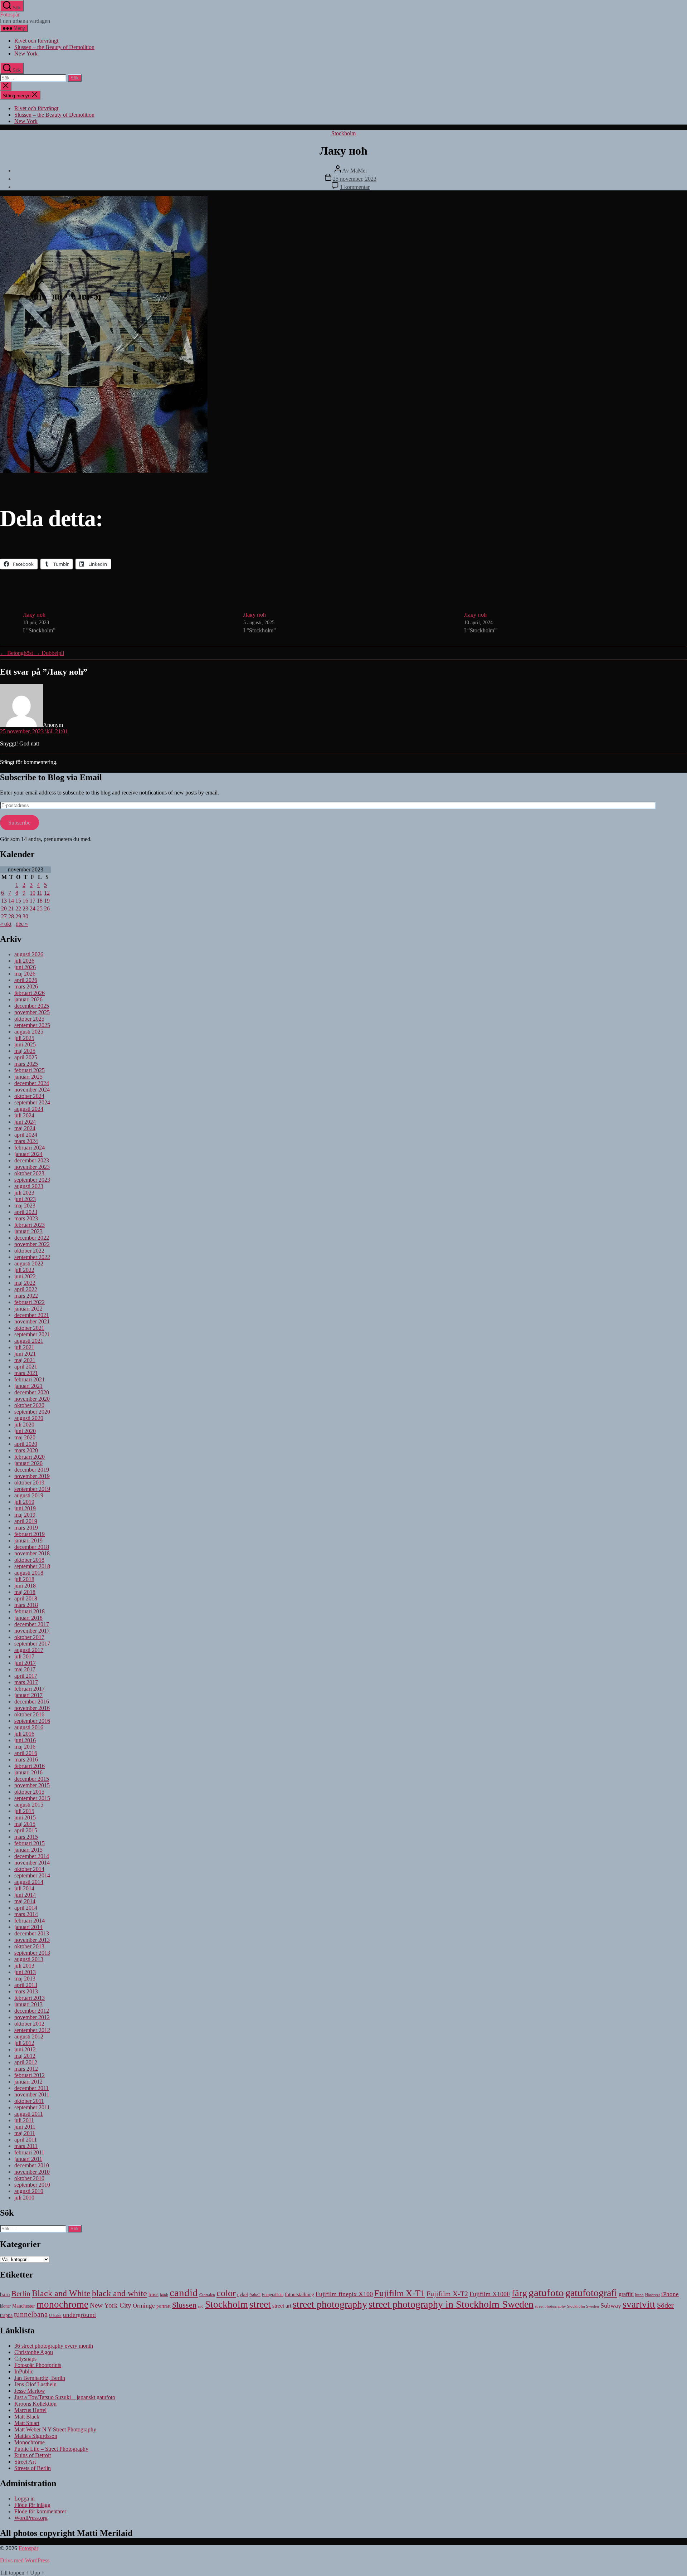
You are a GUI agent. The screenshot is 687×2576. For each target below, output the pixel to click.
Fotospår (10, 14)
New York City (111, 2305)
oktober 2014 (29, 1869)
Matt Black (27, 2417)
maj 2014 (25, 1901)
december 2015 (32, 1779)
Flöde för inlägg (32, 2505)
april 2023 (26, 1212)
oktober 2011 (29, 2101)
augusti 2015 (29, 1805)
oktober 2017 (29, 1637)
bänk (164, 2295)
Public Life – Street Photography (51, 2449)
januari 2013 (28, 2004)
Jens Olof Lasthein (35, 2384)
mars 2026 (26, 986)
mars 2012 (26, 2069)
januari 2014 (28, 1927)
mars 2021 (26, 1373)
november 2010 (32, 2172)
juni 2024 (25, 1122)
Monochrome (30, 2442)
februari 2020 (30, 1457)
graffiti (626, 2294)
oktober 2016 (29, 1714)
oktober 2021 (29, 1328)
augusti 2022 (29, 1263)
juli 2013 (24, 1966)
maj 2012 (25, 2056)
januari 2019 (28, 1540)
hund (639, 2295)
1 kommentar (355, 187)
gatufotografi (591, 2293)
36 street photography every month (54, 2346)
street (260, 2304)
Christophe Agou (34, 2352)
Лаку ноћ (34, 615)
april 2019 (26, 1521)
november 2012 (32, 2017)
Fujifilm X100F (490, 2294)
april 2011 (26, 2140)
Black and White (61, 2293)
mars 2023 (26, 1218)
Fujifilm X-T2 (447, 2294)
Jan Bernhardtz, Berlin (40, 2378)
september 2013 (32, 1953)
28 (11, 916)
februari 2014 (30, 1921)
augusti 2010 (29, 2191)
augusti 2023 (29, 1186)
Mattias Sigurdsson (36, 2436)
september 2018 (32, 1566)
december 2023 (32, 1160)
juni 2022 (25, 1276)
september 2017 (32, 1644)
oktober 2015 (29, 1792)
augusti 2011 (29, 2114)
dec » (22, 924)
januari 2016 (28, 1772)
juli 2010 (24, 2198)
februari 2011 (29, 2152)
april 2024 (26, 1135)
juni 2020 (25, 1431)
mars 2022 (26, 1296)
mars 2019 (26, 1528)
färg (519, 2293)
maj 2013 (25, 1979)
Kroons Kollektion (35, 2404)
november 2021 (32, 1321)
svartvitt (639, 2304)
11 (40, 893)
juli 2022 (24, 1270)
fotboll (255, 2295)
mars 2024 (26, 1141)
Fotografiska (273, 2295)
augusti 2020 (29, 1418)
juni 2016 (25, 1740)
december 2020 (32, 1392)
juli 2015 (24, 1811)
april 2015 (26, 1830)
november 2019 (32, 1476)
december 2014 (32, 1856)
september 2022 (32, 1257)
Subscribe (19, 823)
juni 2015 (25, 1817)
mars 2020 (26, 1450)
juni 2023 (25, 1199)
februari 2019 (30, 1534)
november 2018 (32, 1553)
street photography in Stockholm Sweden (451, 2304)
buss (154, 2294)
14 (11, 901)
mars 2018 (26, 1605)
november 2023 (32, 1167)
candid (184, 2293)
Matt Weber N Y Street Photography (55, 2429)
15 (18, 901)
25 (40, 908)
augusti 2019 (29, 1495)
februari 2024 (30, 1148)
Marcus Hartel (30, 2410)
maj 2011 (25, 2133)
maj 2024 (25, 1128)
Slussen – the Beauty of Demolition (54, 47)
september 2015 (32, 1798)
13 (4, 901)
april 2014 (26, 1908)
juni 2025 (25, 1044)
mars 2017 (26, 1682)
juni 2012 (25, 2049)
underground (79, 2315)
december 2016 (32, 1702)
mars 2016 (26, 1760)
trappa (6, 2315)
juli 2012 (24, 2043)
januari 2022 (28, 1309)
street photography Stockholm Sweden (567, 2306)
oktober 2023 (29, 1173)
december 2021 (32, 1315)
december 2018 (32, 1547)
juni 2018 (25, 1586)
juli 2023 (24, 1193)
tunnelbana (31, 2314)
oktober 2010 (29, 2178)
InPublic (24, 2371)
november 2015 (32, 1785)
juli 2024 (24, 1115)
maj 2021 (25, 1360)
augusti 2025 (29, 1032)
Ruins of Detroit (33, 2455)
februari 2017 (30, 1689)
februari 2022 (30, 1302)
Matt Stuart (27, 2423)
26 (47, 908)
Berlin (21, 2294)
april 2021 (26, 1367)
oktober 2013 (29, 1946)
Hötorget (652, 2295)
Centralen (207, 2295)
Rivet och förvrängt (36, 41)
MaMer (359, 171)
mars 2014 (26, 1914)
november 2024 (32, 1090)
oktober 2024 (29, 1096)
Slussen (184, 2305)
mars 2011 (26, 2146)
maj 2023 (25, 1206)
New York (26, 54)
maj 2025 (25, 1051)
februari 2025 (30, 1070)
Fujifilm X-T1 (400, 2293)
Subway (611, 2305)
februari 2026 (30, 993)
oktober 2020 (29, 1405)
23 (25, 908)
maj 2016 (25, 1747)
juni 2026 (25, 967)
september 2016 (32, 1721)
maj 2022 (25, 1283)
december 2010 (32, 2165)
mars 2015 (26, 1837)
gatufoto (546, 2293)
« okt (6, 924)
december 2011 (31, 2088)
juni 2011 (25, 2127)
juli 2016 (24, 1734)
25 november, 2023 (355, 179)
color (226, 2293)
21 (11, 908)
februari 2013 (30, 1998)
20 (4, 908)
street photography (330, 2304)
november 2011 (32, 2094)
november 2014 (32, 1863)
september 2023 (32, 1180)
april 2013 (26, 1985)
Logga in (25, 2499)
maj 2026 (25, 974)
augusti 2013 (29, 1959)
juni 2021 (25, 1354)
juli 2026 (24, 961)
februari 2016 (30, 1766)
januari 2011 (28, 2159)
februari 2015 (30, 1843)
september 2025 (32, 1025)
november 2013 (32, 1940)
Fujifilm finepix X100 (344, 2294)
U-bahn (55, 2315)
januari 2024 (28, 1154)
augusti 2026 (29, 954)
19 (47, 901)
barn (5, 2294)
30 (25, 916)
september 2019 (32, 1489)
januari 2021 (28, 1386)
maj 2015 (25, 1824)
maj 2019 (25, 1515)
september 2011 (32, 2107)
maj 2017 (25, 1669)
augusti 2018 (29, 1573)
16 (25, 901)
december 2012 (32, 2011)
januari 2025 (28, 1077)
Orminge (144, 2306)
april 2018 (26, 1598)
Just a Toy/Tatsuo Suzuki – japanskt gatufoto (65, 2397)
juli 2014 (24, 1888)
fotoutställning (299, 2295)
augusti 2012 (29, 2037)
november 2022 (32, 1244)
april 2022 (26, 1289)
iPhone (670, 2294)
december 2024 (32, 1083)
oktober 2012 (29, 2024)
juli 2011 (24, 2120)
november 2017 (32, 1631)
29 (18, 916)
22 (18, 908)
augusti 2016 (29, 1727)
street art (282, 2306)
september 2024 (32, 1102)
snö (201, 2306)
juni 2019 (25, 1508)
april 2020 (26, 1444)
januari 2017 (28, 1695)
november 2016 (32, 1708)
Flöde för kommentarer (40, 2511)
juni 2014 (25, 1895)
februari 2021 (30, 1379)
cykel (243, 2295)
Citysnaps (25, 2359)
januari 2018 (28, 1618)
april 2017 (26, 1676)
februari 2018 (30, 1611)
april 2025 (26, 1057)
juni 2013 (25, 1972)
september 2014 (32, 1875)
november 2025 (32, 1012)
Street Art (25, 2462)
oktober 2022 (29, 1251)
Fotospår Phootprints (38, 2365)
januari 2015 (28, 1850)
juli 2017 (24, 1656)
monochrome (62, 2304)
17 (33, 901)
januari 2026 (28, 999)
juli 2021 (24, 1347)
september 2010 (32, 2185)
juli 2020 (24, 1425)
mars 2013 (26, 1991)
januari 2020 (28, 1463)
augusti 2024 (29, 1109)
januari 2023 (28, 1231)
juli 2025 (24, 1038)
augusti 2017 (29, 1650)
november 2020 (32, 1399)
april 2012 (26, 2062)
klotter (5, 2306)
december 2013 (32, 1933)
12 (47, 893)
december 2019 (32, 1470)
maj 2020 (25, 1437)
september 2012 (32, 2030)
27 (4, 916)
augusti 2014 (29, 1882)
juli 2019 (24, 1502)
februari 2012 (30, 2075)
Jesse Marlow (30, 2391)
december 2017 (32, 1624)
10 (33, 893)
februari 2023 (30, 1225)
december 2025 (32, 1006)
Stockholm (343, 133)
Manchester (24, 2306)
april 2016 (26, 1753)
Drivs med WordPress (25, 2560)
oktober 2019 (29, 1483)
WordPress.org (31, 2518)
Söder (665, 2305)
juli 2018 (24, 1579)
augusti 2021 (29, 1341)
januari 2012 (28, 2082)
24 (33, 908)
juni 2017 (25, 1663)
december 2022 (32, 1238)
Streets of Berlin (33, 2468)
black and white (120, 2293)
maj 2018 (25, 1592)
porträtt (164, 2306)
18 (40, 901)
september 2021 (32, 1334)
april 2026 (26, 980)
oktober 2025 (29, 1019)
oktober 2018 (29, 1560)
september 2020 (32, 1412)
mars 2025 (26, 1064)
